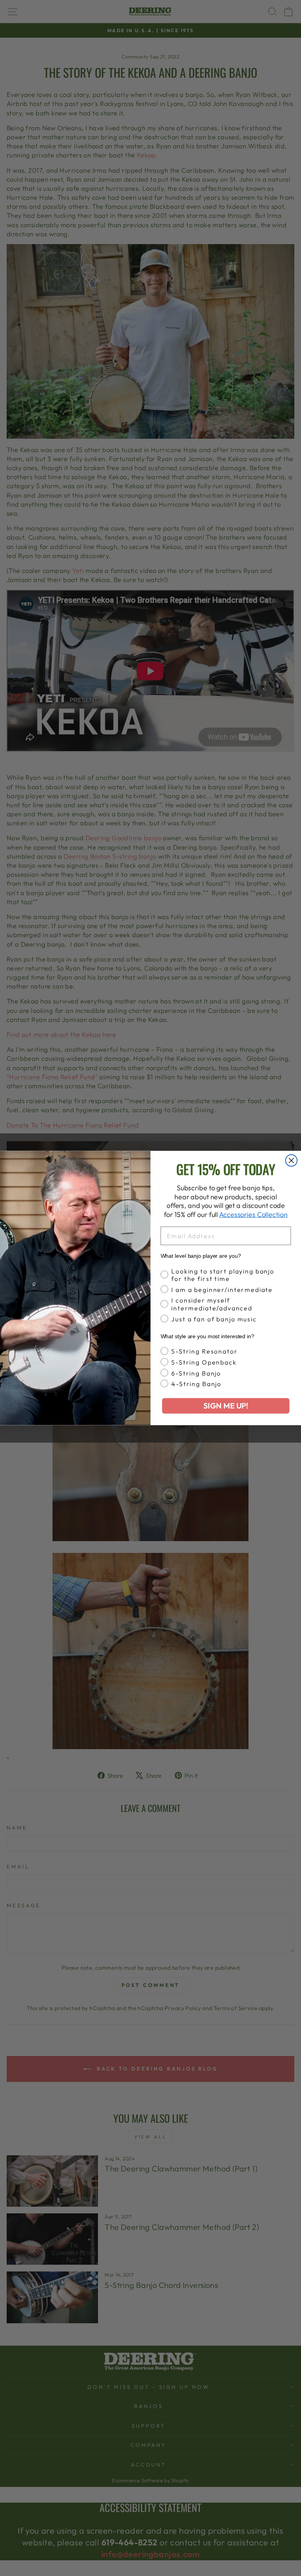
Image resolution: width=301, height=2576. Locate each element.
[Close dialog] (292, 1160)
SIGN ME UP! (226, 1406)
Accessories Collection (253, 1214)
